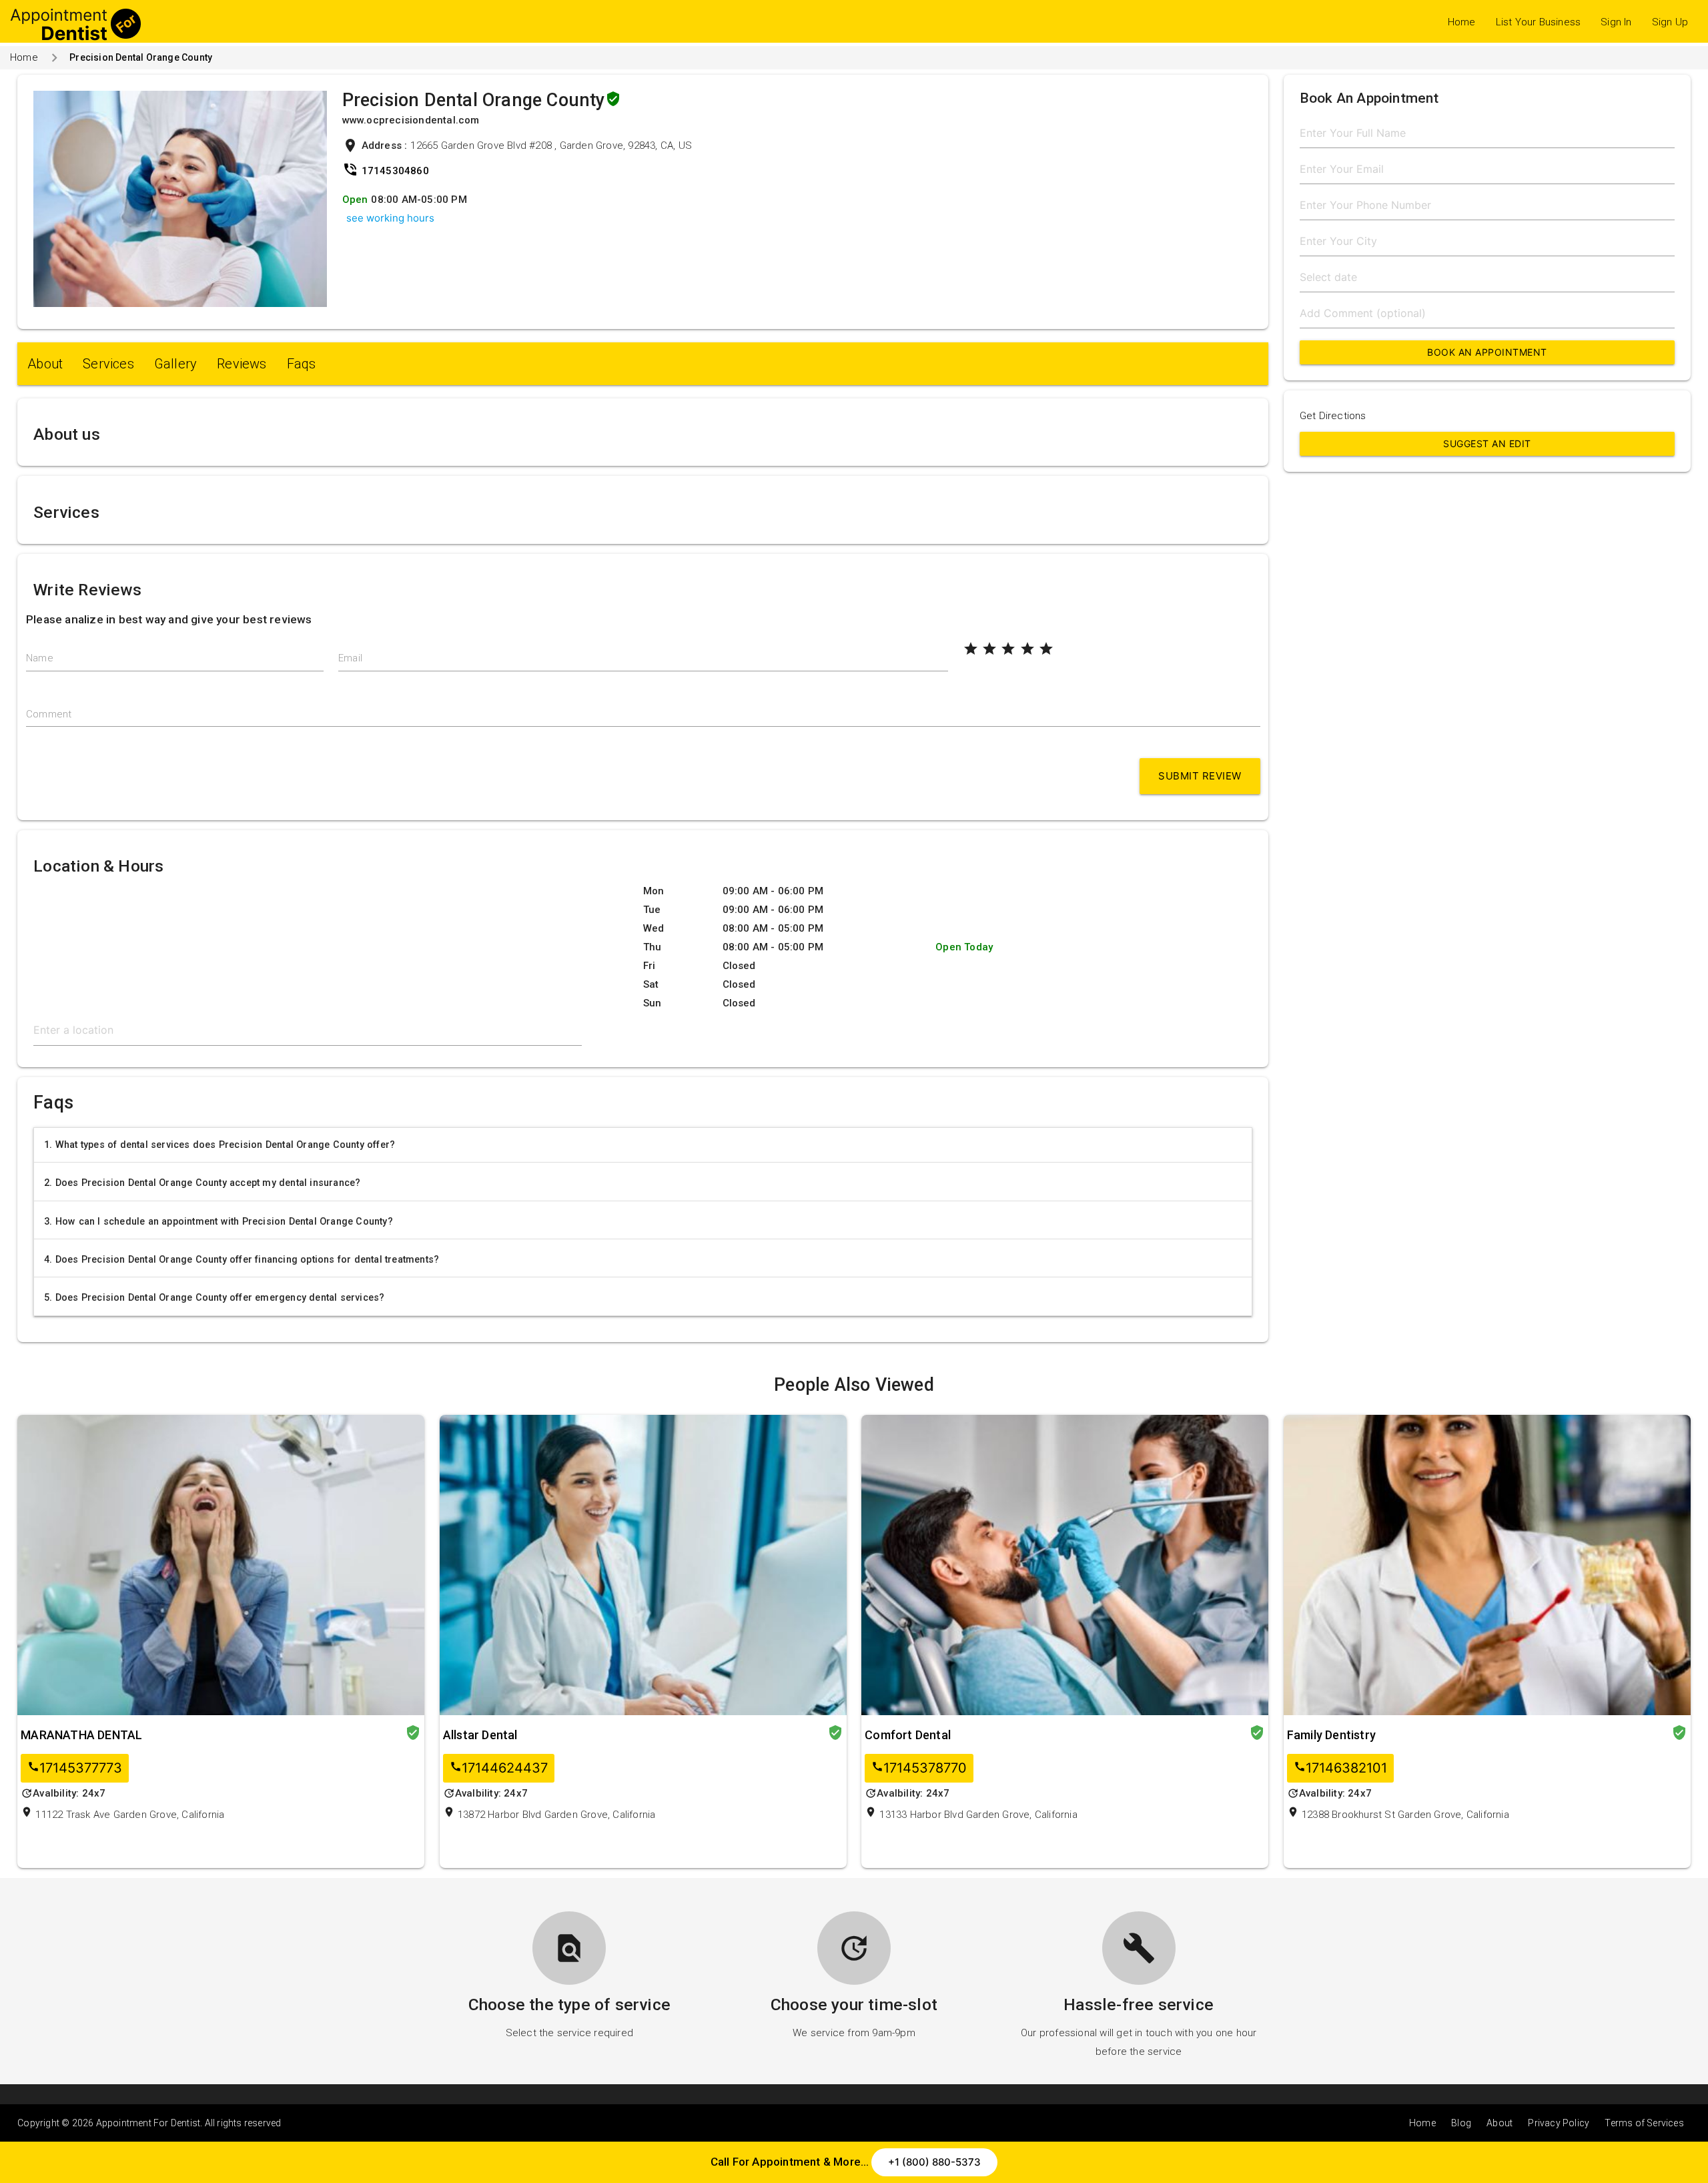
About (45, 364)
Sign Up (1670, 22)
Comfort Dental (908, 1735)
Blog (1461, 2123)
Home (1462, 22)
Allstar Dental (480, 1735)
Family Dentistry (1331, 1735)
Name (40, 658)
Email (350, 658)
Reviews (242, 364)
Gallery (175, 364)
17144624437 (499, 1768)
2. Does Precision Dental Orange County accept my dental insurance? (202, 1183)
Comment (49, 714)
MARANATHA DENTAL (81, 1735)
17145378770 (919, 1768)
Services (108, 364)
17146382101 (1340, 1768)
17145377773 (75, 1768)
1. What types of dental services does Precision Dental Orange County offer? (220, 1145)
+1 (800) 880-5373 (934, 2162)
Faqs (302, 364)
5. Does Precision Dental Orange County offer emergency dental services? (214, 1297)
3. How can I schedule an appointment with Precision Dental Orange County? (219, 1221)
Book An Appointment (1487, 352)
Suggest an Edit (1487, 443)
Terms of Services (1644, 2123)
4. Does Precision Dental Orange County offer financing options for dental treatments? (242, 1259)
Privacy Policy (1559, 2123)
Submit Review (1200, 776)
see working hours (390, 218)
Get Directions (1333, 416)
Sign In (1616, 22)
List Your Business (1539, 22)
